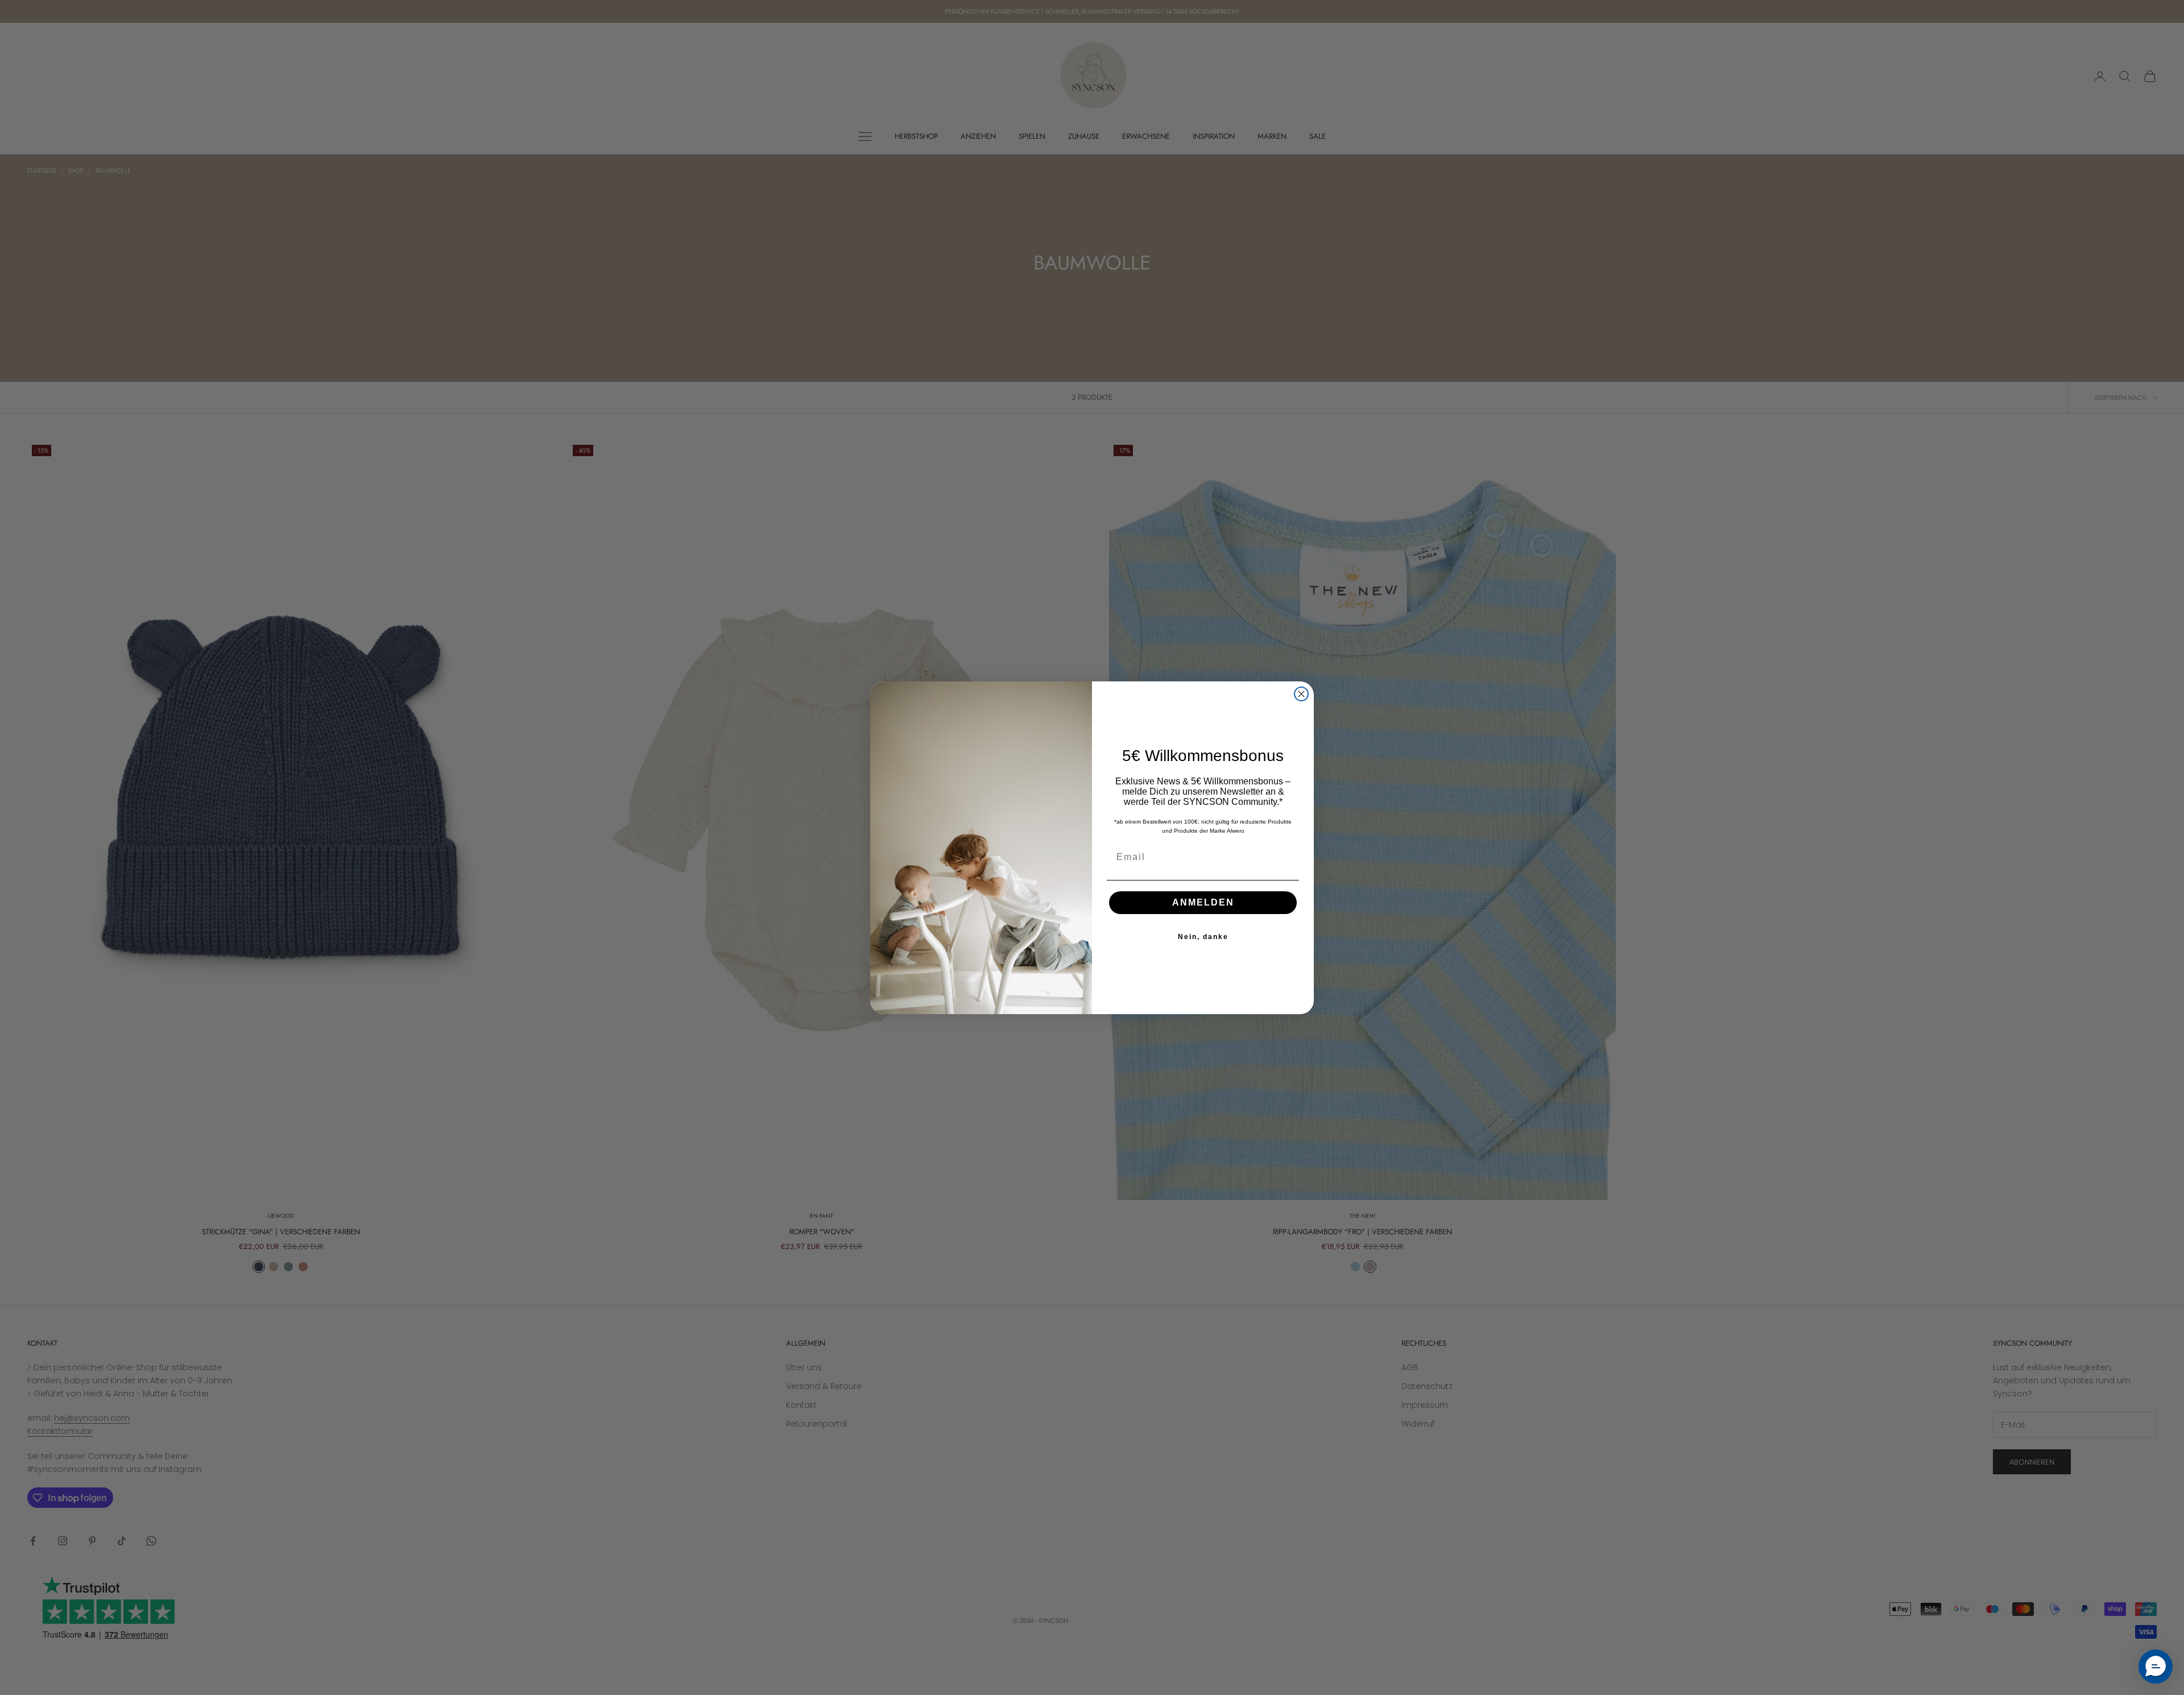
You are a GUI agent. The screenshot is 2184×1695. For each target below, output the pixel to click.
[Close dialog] (1301, 694)
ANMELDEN (1203, 902)
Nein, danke (1203, 937)
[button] (2156, 1667)
